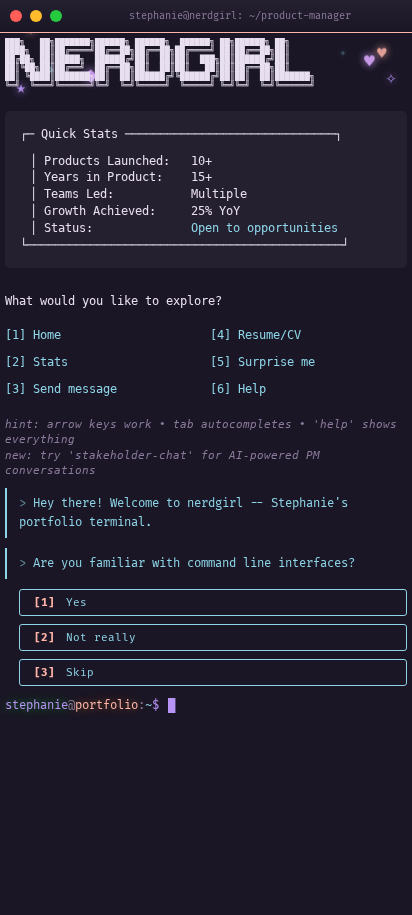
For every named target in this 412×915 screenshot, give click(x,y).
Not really (85, 637)
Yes (60, 602)
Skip (64, 672)
